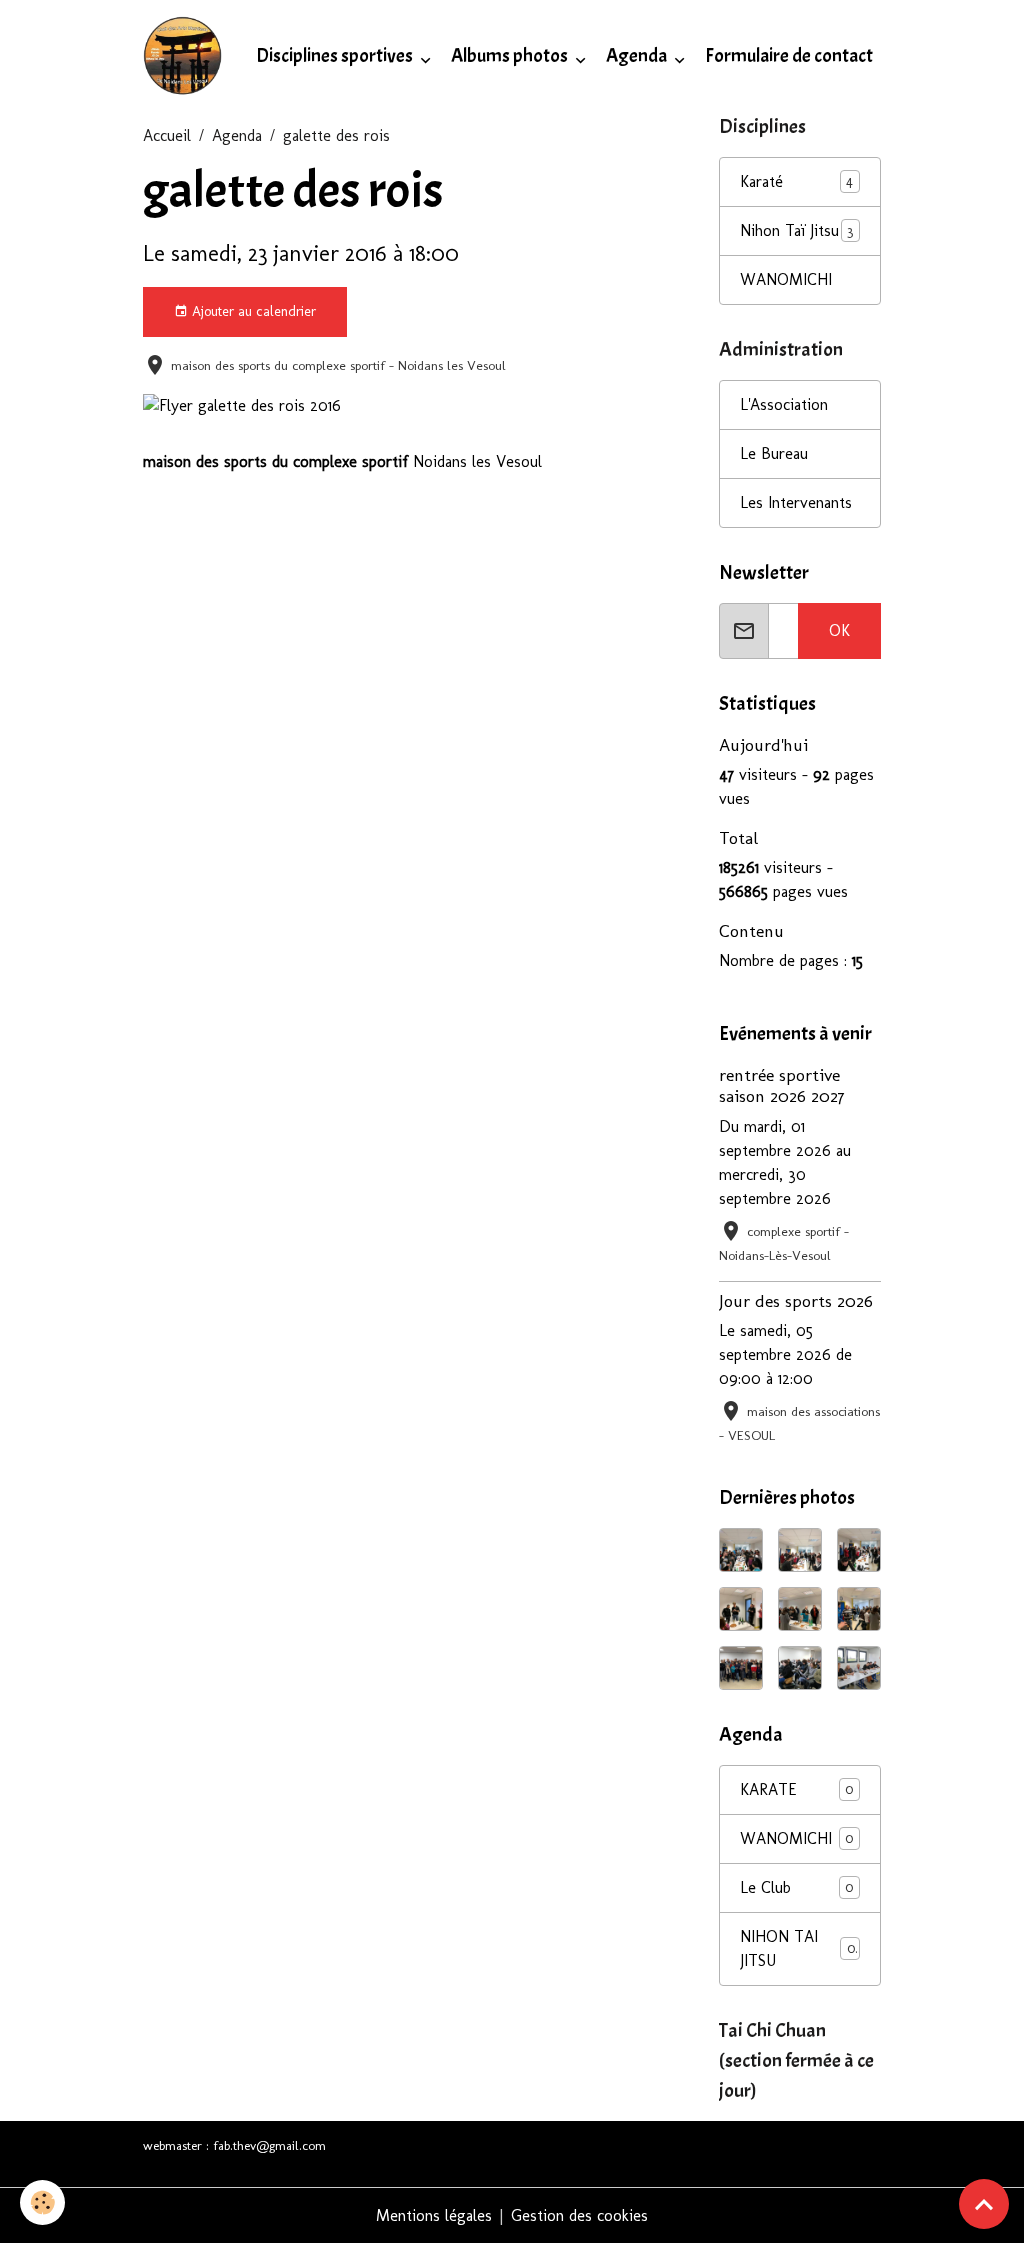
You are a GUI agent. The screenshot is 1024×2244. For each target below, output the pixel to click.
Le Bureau (774, 453)
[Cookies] (42, 2202)
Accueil (167, 135)
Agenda (638, 56)
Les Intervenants (796, 502)
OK (839, 630)
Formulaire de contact (789, 56)
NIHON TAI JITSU (797, 1948)
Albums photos (511, 56)
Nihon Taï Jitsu (789, 230)
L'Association (784, 404)
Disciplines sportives (336, 56)
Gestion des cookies (579, 2215)
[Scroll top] (984, 2204)
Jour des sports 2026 (796, 1300)
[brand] (186, 56)
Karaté (761, 181)
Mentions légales (434, 2215)
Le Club (796, 1887)
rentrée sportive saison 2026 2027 (782, 1085)
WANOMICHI (786, 279)
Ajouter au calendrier (252, 311)
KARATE (796, 1789)
